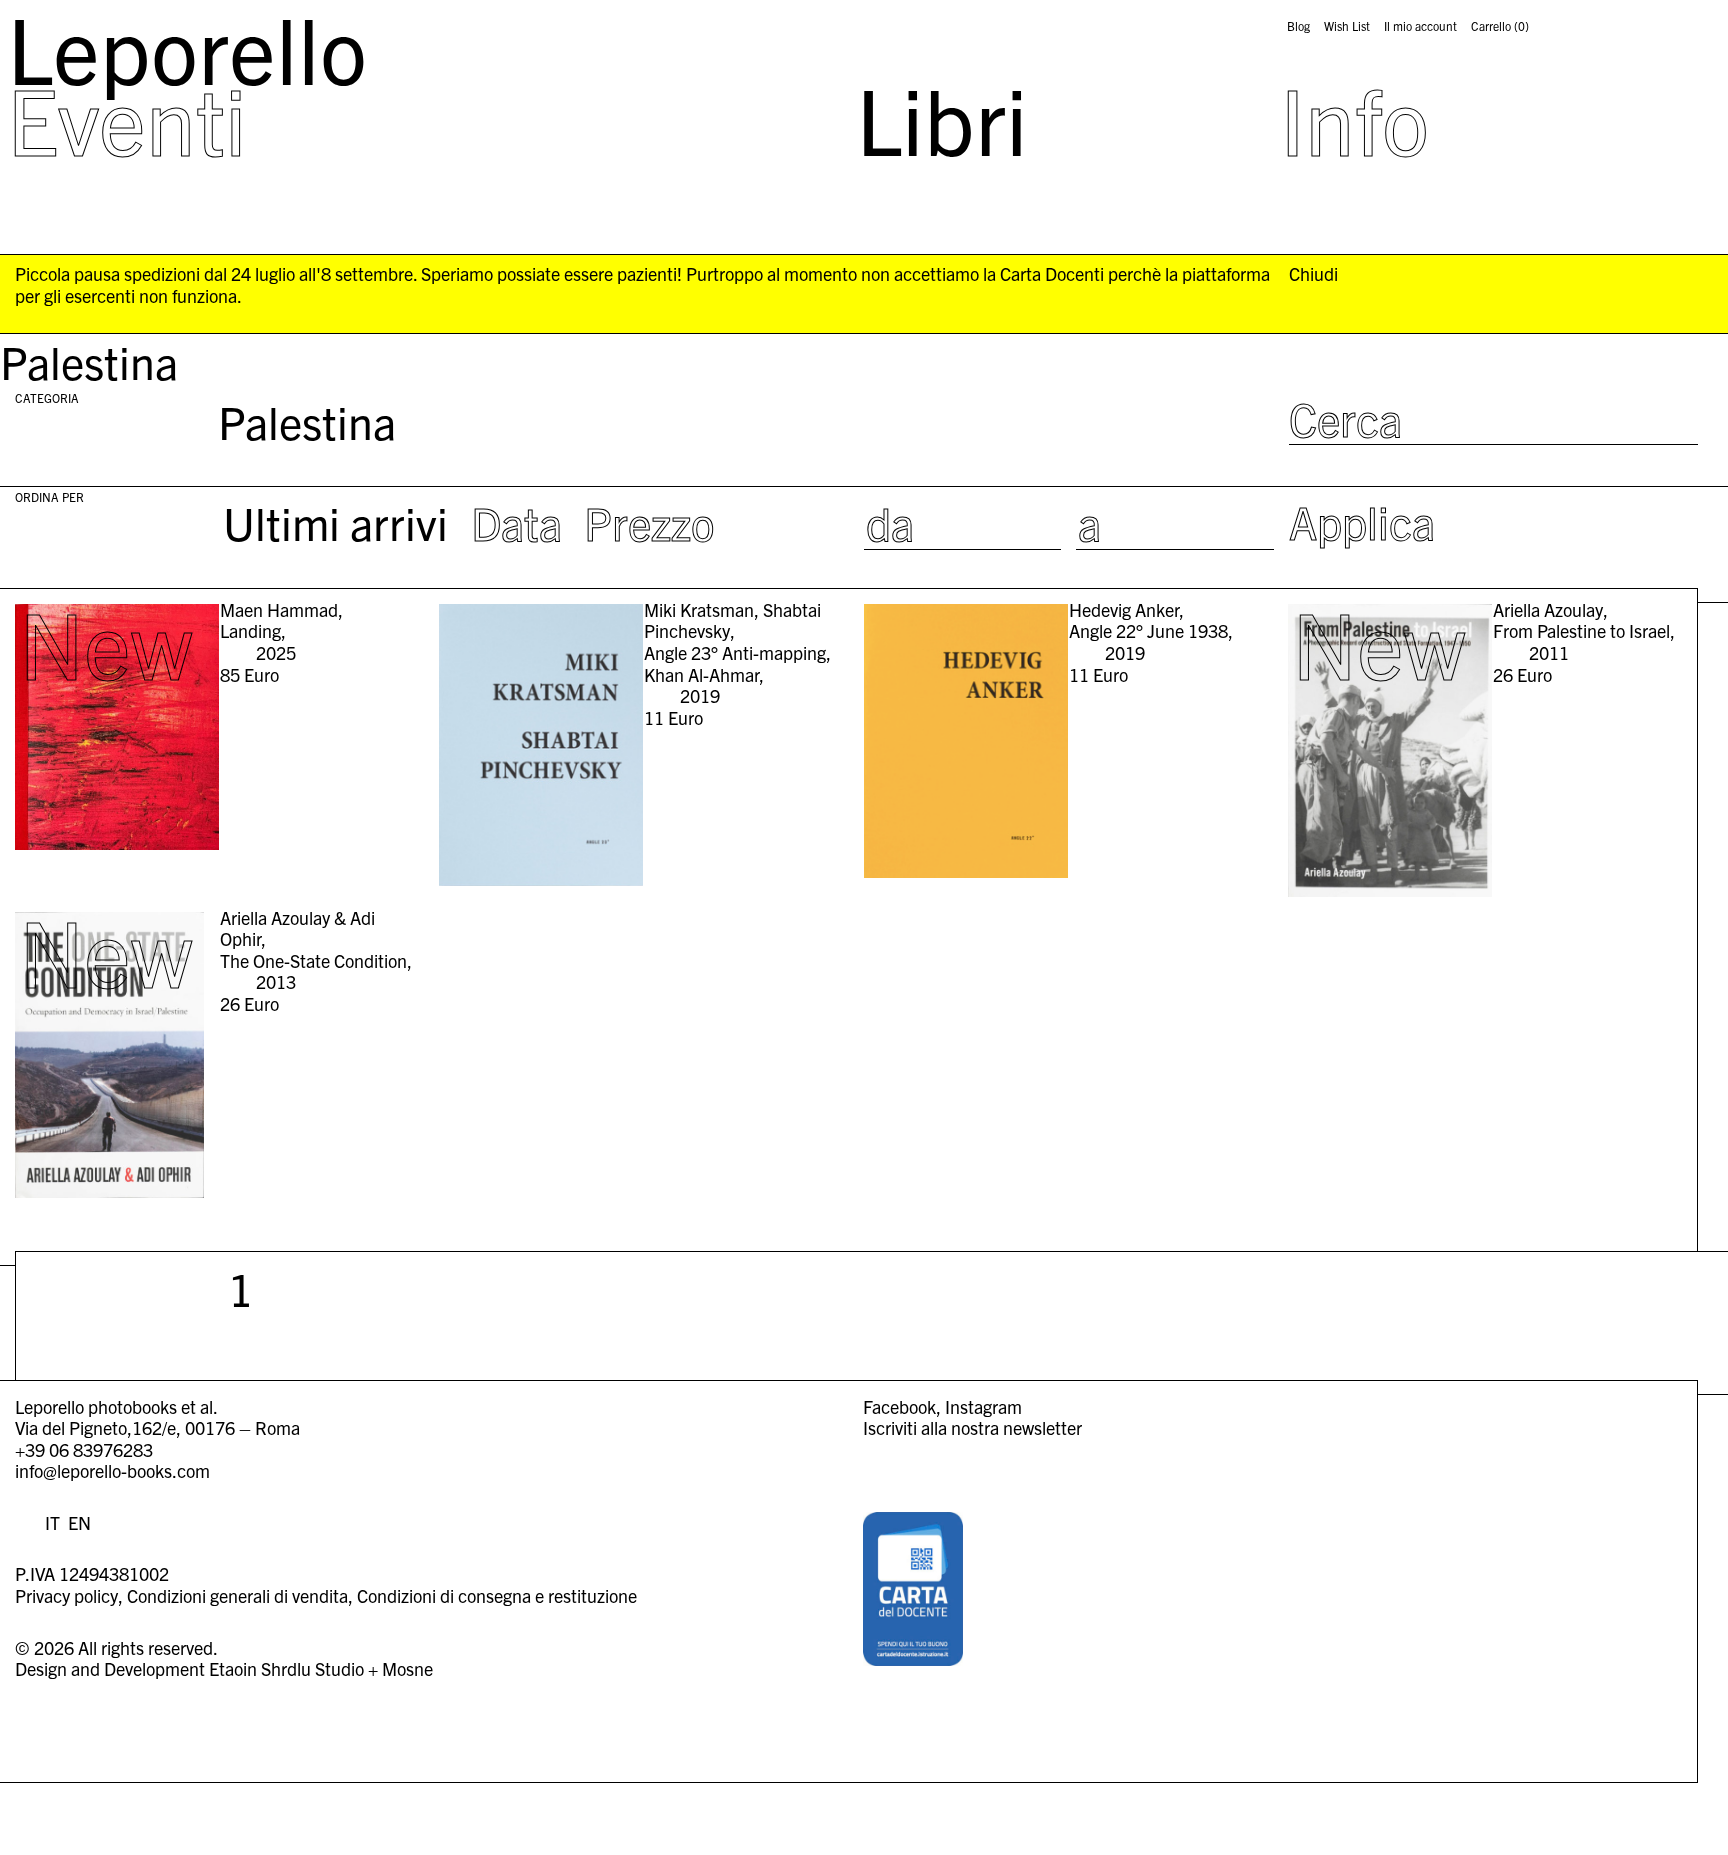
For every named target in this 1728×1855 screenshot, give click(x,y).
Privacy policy (66, 1595)
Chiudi (1313, 274)
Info (1354, 118)
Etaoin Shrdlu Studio (286, 1668)
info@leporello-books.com (112, 1470)
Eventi (127, 118)
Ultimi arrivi (335, 521)
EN (79, 1522)
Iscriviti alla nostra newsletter (972, 1427)
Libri (942, 118)
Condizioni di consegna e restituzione (497, 1595)
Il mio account (1420, 26)
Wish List (1347, 26)
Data (516, 521)
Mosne (407, 1668)
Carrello (1500, 26)
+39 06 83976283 (84, 1449)
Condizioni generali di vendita (237, 1595)
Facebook (899, 1406)
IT (52, 1522)
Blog (1298, 26)
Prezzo (649, 521)
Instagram (983, 1406)
